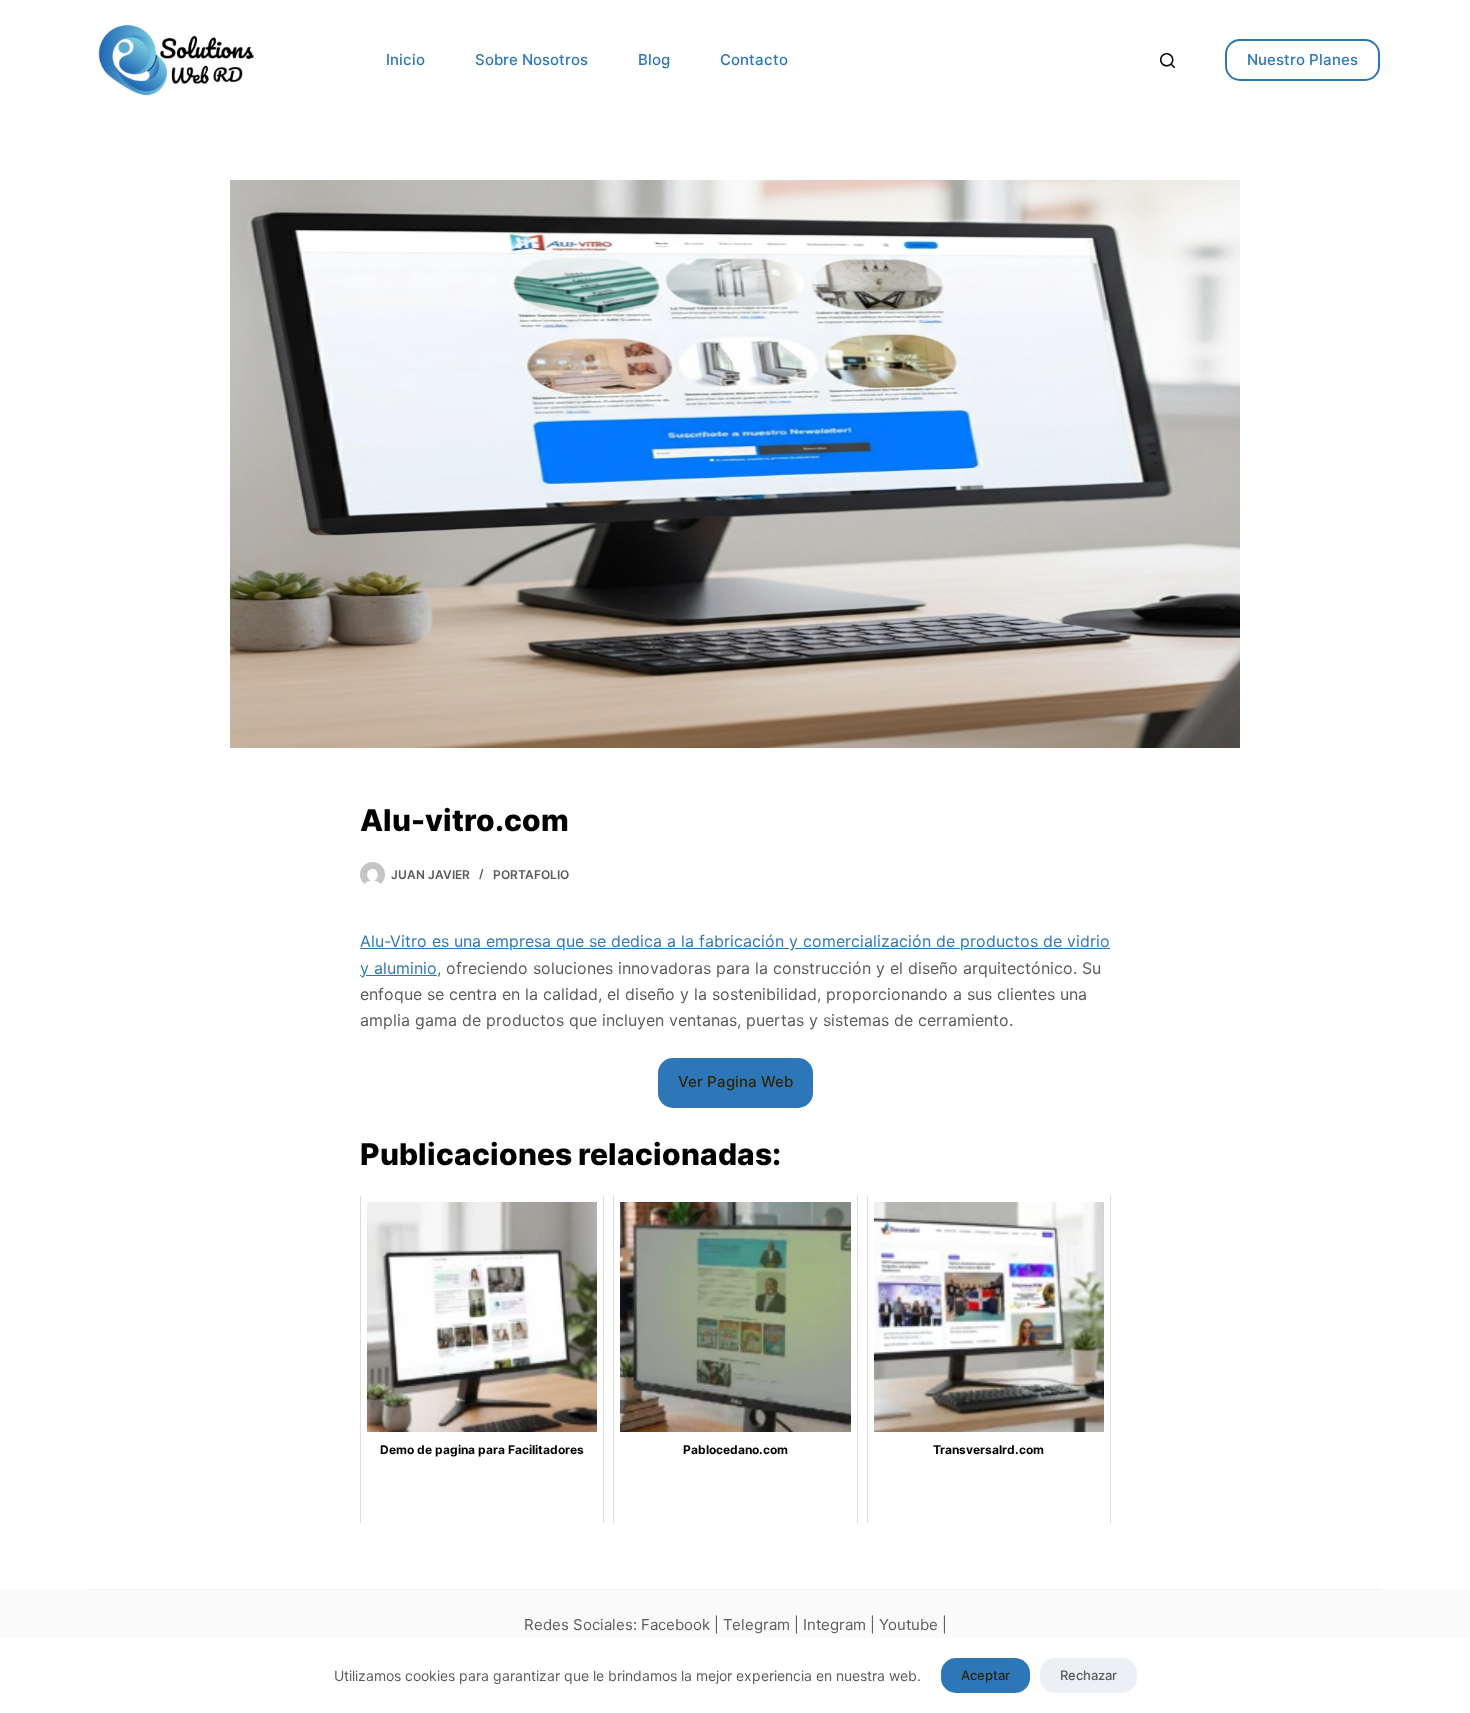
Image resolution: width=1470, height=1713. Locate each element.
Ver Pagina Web (735, 1081)
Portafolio (531, 874)
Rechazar (1088, 1675)
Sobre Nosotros (531, 59)
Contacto (754, 59)
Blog (654, 59)
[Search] (1167, 60)
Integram (834, 1624)
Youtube (908, 1624)
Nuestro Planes (1302, 59)
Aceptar (985, 1675)
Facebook (675, 1624)
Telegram (756, 1624)
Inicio (405, 59)
